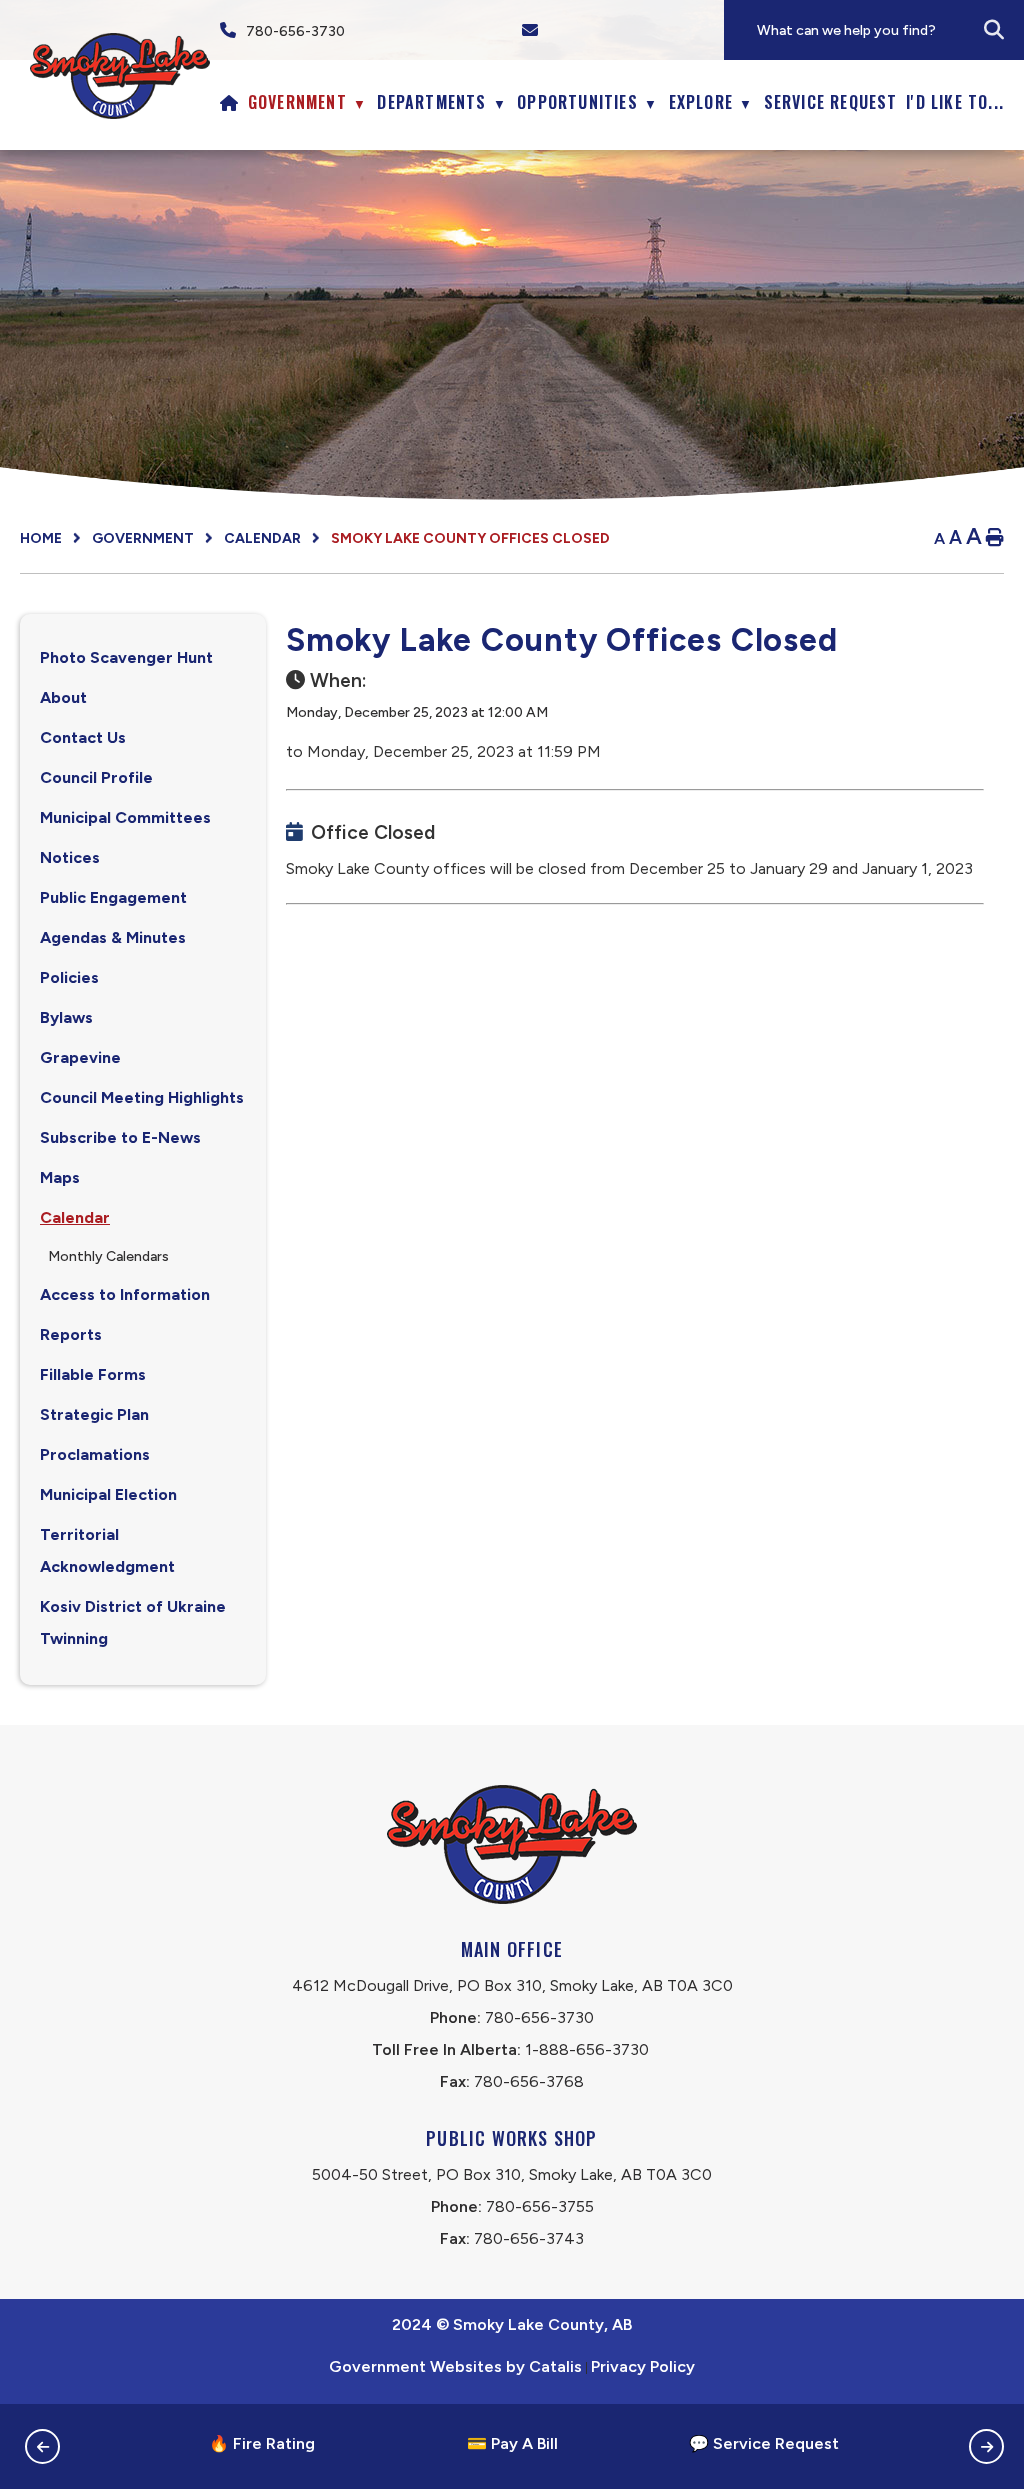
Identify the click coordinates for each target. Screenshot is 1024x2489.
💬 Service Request (764, 2443)
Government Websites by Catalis (455, 2366)
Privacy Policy (643, 2366)
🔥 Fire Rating (262, 2443)
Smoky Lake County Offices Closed (470, 538)
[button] (994, 30)
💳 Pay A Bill (512, 2443)
